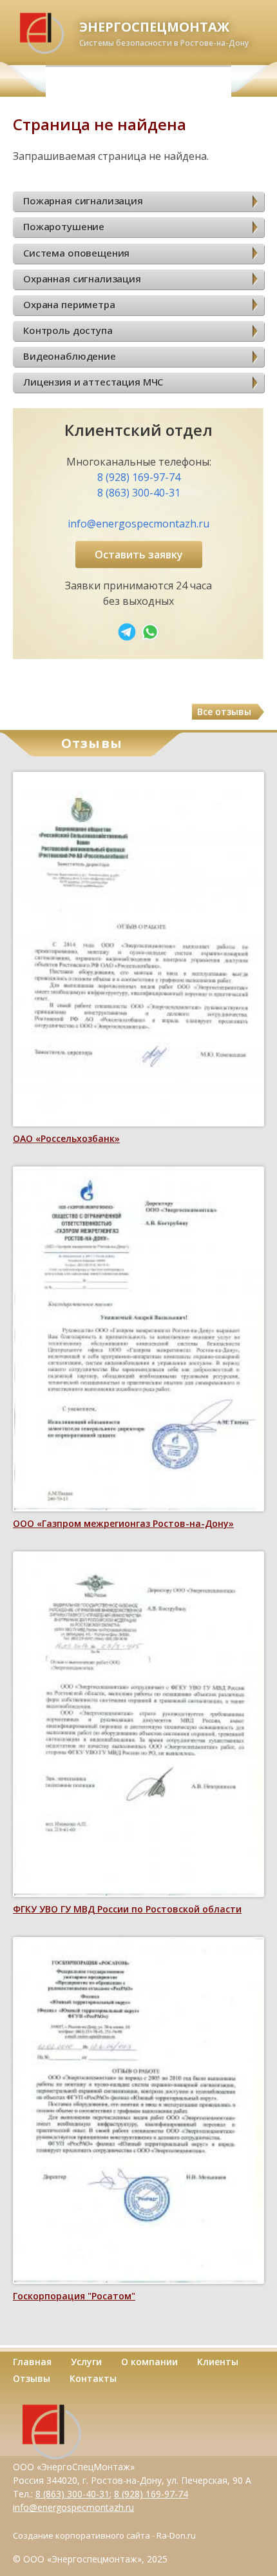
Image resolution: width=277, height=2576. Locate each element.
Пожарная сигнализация (83, 201)
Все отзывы (224, 712)
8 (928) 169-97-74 (139, 477)
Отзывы (32, 2378)
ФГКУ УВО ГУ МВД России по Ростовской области (127, 1909)
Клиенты (218, 2362)
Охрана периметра (69, 304)
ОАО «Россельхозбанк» (66, 1138)
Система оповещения (76, 253)
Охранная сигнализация (82, 279)
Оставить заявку (139, 555)
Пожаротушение (64, 226)
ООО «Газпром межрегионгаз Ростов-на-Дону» (123, 1523)
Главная (32, 2362)
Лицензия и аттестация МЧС (93, 382)
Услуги (86, 2362)
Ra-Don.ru (176, 2535)
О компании (149, 2362)
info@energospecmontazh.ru (138, 524)
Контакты (93, 2378)
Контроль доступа (68, 330)
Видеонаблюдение (70, 356)
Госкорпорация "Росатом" (74, 2296)
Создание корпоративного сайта (81, 2535)
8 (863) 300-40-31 (139, 493)
